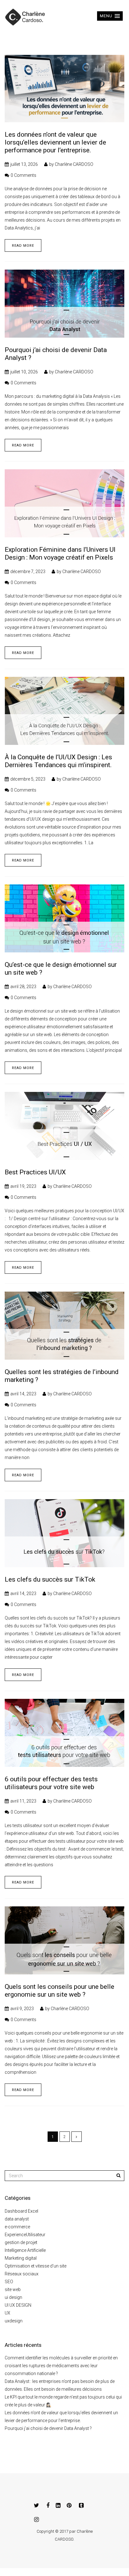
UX (8, 2313)
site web (13, 2289)
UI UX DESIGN (18, 2305)
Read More (23, 246)
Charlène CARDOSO (74, 164)
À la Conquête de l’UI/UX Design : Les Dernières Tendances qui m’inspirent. (58, 761)
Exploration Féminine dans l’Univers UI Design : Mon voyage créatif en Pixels (60, 553)
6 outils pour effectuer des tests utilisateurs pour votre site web (51, 1783)
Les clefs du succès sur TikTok (50, 1579)
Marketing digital (21, 2258)
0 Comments (23, 175)
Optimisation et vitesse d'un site (36, 2266)
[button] (110, 16)
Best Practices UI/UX (35, 1172)
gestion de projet (21, 2242)
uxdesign (14, 2321)
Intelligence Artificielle (25, 2250)
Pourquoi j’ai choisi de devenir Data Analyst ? (48, 2428)
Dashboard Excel (21, 2211)
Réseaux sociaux (22, 2274)
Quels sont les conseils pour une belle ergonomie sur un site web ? (59, 1991)
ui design (13, 2297)
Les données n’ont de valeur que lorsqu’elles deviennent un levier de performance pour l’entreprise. (55, 142)
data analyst (17, 2219)
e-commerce (17, 2227)
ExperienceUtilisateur (25, 2235)
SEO (9, 2282)
